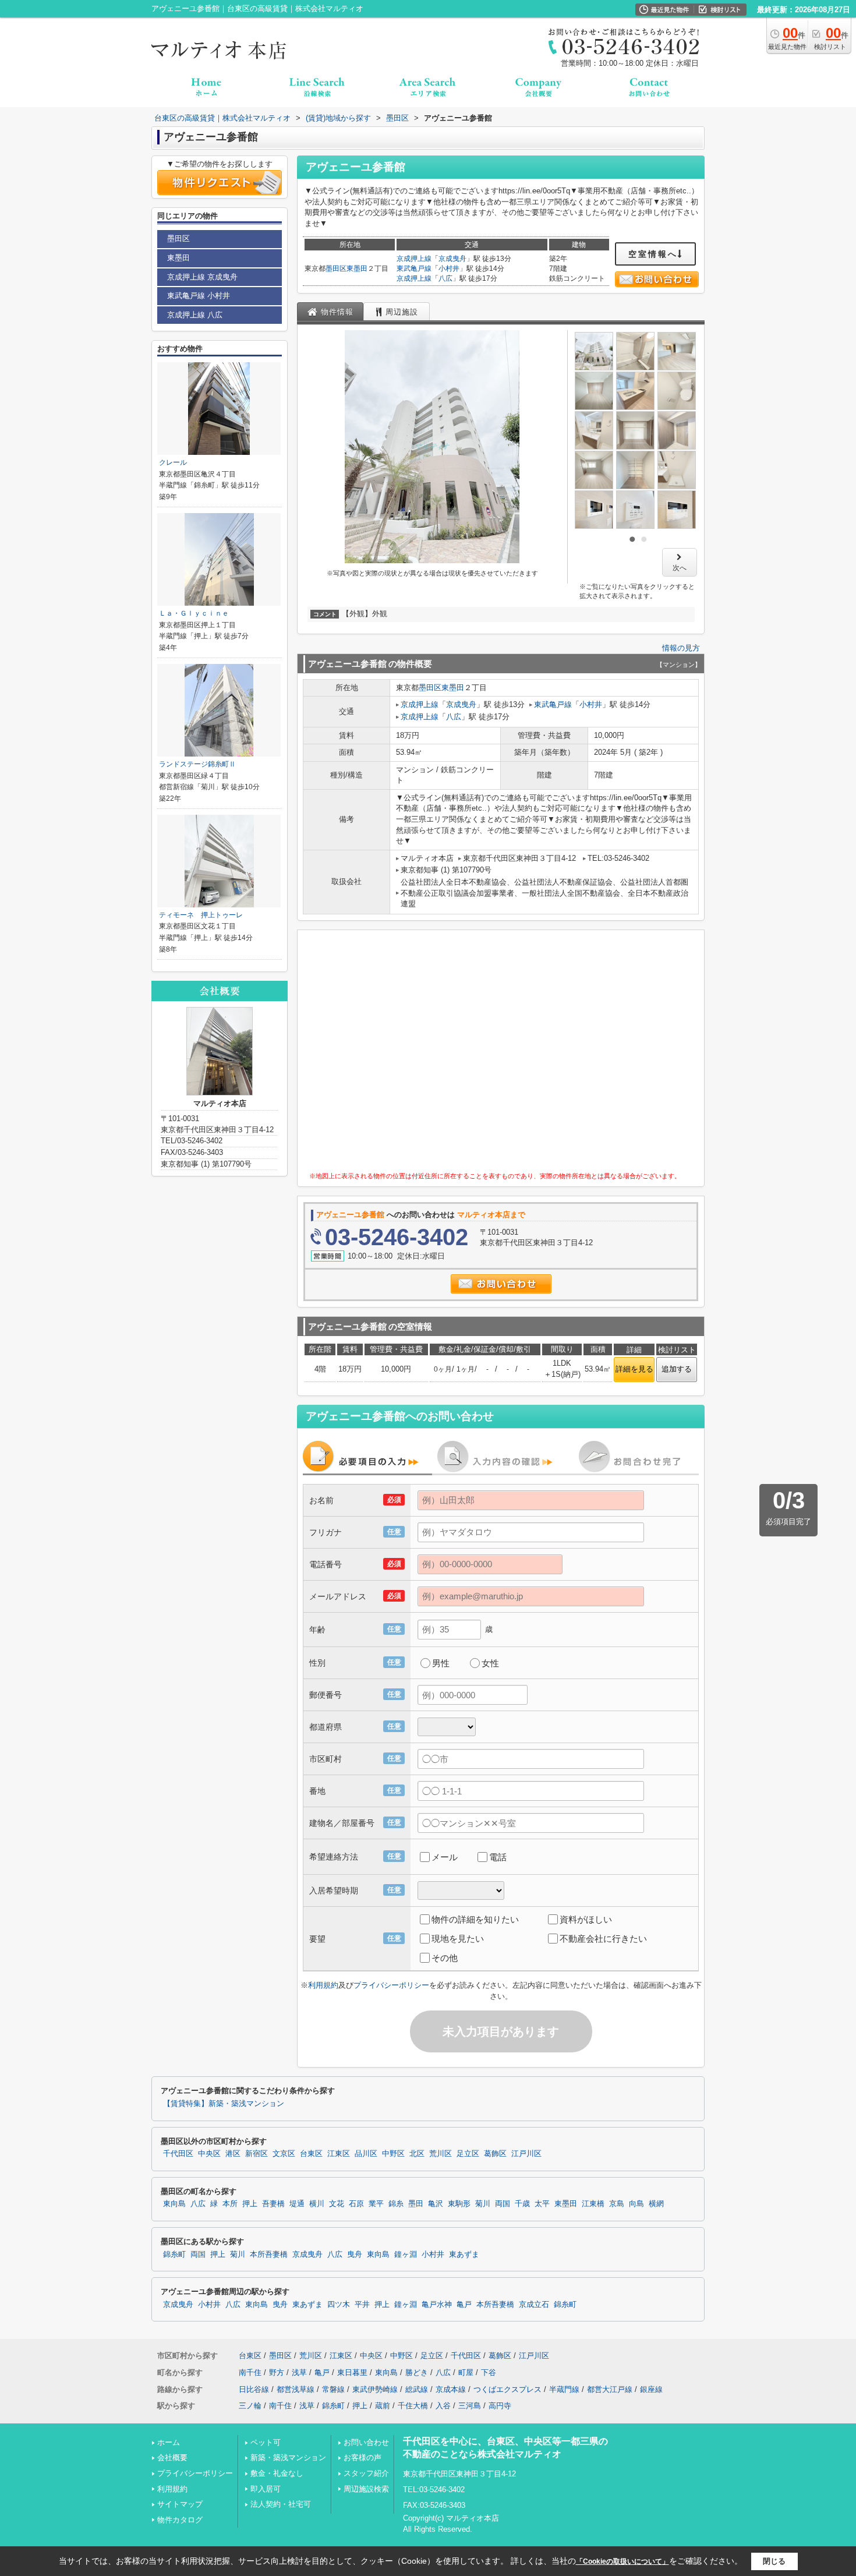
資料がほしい (586, 1919)
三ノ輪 (250, 2406)
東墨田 (357, 268)
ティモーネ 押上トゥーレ (201, 915)
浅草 (299, 2372)
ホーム (169, 2442)
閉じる (774, 2561)
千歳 (522, 2204)
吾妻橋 (273, 2204)
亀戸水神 (437, 2305)
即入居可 (266, 2489)
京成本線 (451, 2389)
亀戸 (464, 2305)
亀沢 (436, 2204)
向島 (636, 2204)
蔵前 (383, 2406)
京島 (617, 2204)
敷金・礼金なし (277, 2473)
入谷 (443, 2406)
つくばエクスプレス (507, 2389)
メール (445, 1857)
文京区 (284, 2154)
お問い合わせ (366, 2442)
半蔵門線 (564, 2389)
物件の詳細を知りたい (475, 1919)
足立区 (468, 2154)
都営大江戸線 (610, 2389)
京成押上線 (414, 259)
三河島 (470, 2406)
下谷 (489, 2372)
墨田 (416, 2204)
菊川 (483, 2204)
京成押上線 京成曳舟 (202, 277)
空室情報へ (653, 254)
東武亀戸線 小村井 (199, 296)
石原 (356, 2204)
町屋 (466, 2372)
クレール (173, 462)
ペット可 (266, 2442)
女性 (490, 1663)
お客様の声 (362, 2457)
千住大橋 (413, 2406)
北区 (417, 2154)
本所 (230, 2204)
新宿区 (257, 2154)
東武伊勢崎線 (375, 2389)
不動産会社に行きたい (603, 1939)
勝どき (417, 2372)
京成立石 (534, 2305)
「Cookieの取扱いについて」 (622, 2561)
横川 (317, 2204)
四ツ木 (339, 2305)
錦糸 (396, 2204)
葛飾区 (495, 2154)
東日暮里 (352, 2372)
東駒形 (459, 2204)
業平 (376, 2204)
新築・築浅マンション (288, 2457)
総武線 (417, 2389)
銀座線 (651, 2389)
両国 (503, 2204)
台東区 (311, 2154)
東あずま (464, 2255)
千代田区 (178, 2154)
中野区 (393, 2154)
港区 (233, 2154)
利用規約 (323, 1985)
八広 (445, 278)
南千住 (250, 2372)
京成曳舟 (452, 259)
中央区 (209, 2154)
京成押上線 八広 (195, 315)
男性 (441, 1663)
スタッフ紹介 (366, 2473)
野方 (277, 2372)
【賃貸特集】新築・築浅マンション (224, 2104)
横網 (656, 2204)
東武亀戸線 (414, 268)
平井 (362, 2305)
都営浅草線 (296, 2389)
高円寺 (500, 2406)
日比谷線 (254, 2389)
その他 (445, 1958)
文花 (337, 2204)
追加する (677, 1369)
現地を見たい (458, 1939)
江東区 (339, 2154)
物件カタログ (180, 2520)
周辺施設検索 (366, 2489)
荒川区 (441, 2154)
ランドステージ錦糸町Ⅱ (197, 764)
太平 (542, 2204)
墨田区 (336, 268)
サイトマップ (180, 2504)
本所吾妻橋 (269, 2255)
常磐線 (333, 2389)
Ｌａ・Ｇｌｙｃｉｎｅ (194, 613)
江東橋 (593, 2204)
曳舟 (355, 2255)
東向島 (174, 2204)
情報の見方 (681, 648)
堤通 (297, 2204)
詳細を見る (634, 1369)
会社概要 (172, 2457)
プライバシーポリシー (391, 1985)
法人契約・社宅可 (281, 2504)
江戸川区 (526, 2154)
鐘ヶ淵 (406, 2255)
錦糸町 (174, 2255)
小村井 (449, 268)
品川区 (366, 2154)
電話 (498, 1857)
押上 (250, 2204)
